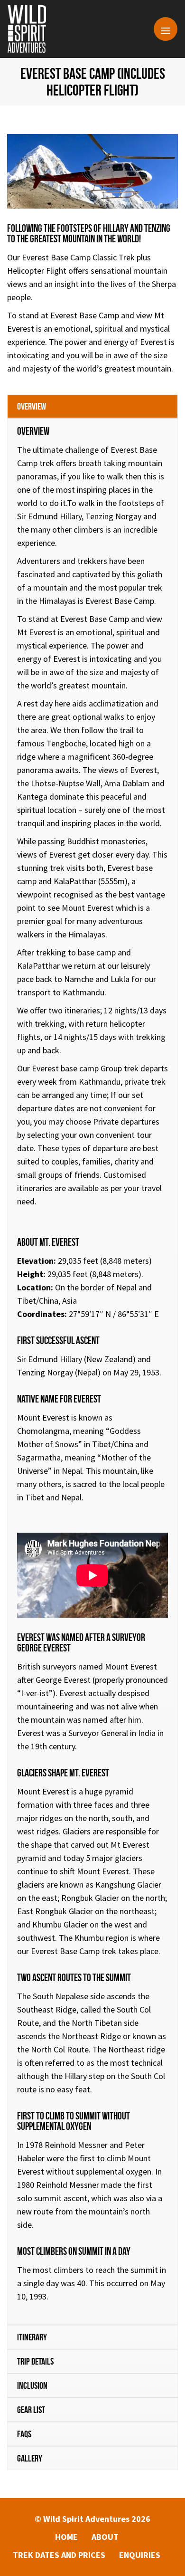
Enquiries (140, 2555)
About (105, 2537)
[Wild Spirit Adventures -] (27, 29)
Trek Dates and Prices (59, 2555)
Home (66, 2537)
